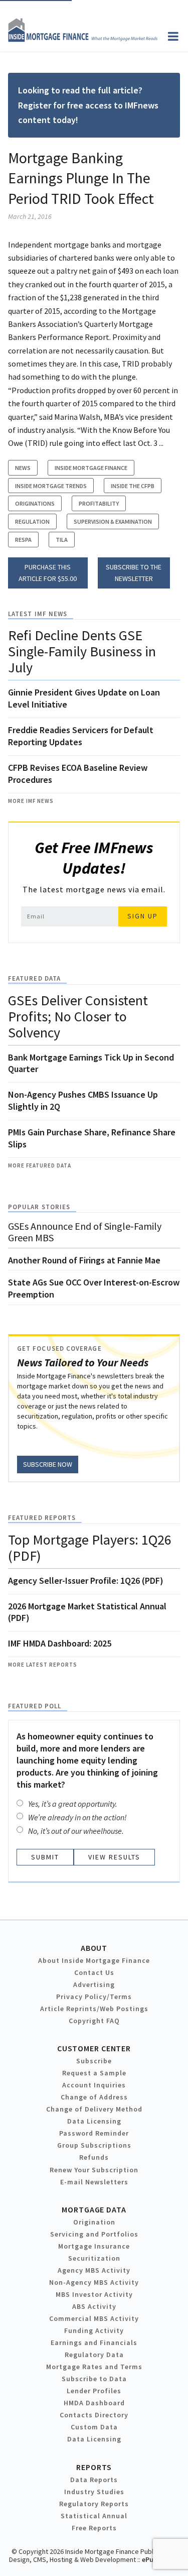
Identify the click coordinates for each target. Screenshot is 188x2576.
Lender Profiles (94, 2391)
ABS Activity (94, 2306)
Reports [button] (94, 2467)
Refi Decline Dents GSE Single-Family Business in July (82, 651)
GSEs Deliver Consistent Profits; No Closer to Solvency (78, 1016)
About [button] (94, 1948)
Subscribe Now (48, 1464)
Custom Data (94, 2427)
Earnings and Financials (94, 2343)
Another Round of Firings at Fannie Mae (84, 1260)
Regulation (32, 521)
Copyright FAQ (94, 2021)
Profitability (99, 503)
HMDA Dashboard (94, 2403)
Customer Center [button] (94, 2048)
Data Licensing (94, 2121)
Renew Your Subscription (94, 2170)
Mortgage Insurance (94, 2246)
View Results (114, 1857)
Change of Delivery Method (94, 2109)
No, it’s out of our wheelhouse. (76, 1831)
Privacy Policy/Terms (94, 1997)
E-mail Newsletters (94, 2182)
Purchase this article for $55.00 (48, 573)
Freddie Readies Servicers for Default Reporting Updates (81, 736)
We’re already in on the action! (77, 1817)
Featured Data (34, 978)
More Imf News (31, 801)
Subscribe (94, 2061)
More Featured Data (40, 1165)
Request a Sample (94, 2073)
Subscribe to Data (94, 2379)
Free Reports (94, 2528)
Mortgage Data (94, 2209)
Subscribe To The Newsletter (134, 573)
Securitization (94, 2258)
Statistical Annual (94, 2516)
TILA (62, 540)
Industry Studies (94, 2492)
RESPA (23, 540)
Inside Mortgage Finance (91, 468)
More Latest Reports (43, 1665)
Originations (35, 503)
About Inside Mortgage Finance (94, 1960)
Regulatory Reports (94, 2504)
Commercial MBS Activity (94, 2318)
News (23, 468)
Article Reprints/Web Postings (94, 2009)
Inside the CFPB (133, 486)
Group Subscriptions (94, 2145)
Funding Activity (94, 2330)
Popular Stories (39, 1207)
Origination (94, 2222)
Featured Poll (35, 1706)
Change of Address (94, 2097)
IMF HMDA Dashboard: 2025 (60, 1643)
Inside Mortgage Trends (51, 486)
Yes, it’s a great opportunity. (73, 1804)
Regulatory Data (94, 2355)
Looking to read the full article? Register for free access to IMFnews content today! (88, 105)
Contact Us (94, 1972)
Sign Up (143, 916)
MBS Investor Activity (94, 2294)
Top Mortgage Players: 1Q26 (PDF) (90, 1548)
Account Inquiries (94, 2085)
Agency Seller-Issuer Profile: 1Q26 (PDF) (86, 1580)
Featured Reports (42, 1518)
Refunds (94, 2157)
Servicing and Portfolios (94, 2234)
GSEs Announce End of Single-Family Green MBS (85, 1232)
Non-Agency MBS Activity (94, 2282)
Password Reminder (94, 2133)
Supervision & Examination (113, 521)
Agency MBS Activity (94, 2270)
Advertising (94, 1984)
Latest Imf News (38, 614)
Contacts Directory (94, 2415)
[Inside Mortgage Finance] (83, 39)
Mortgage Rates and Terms (94, 2367)
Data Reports (94, 2480)
